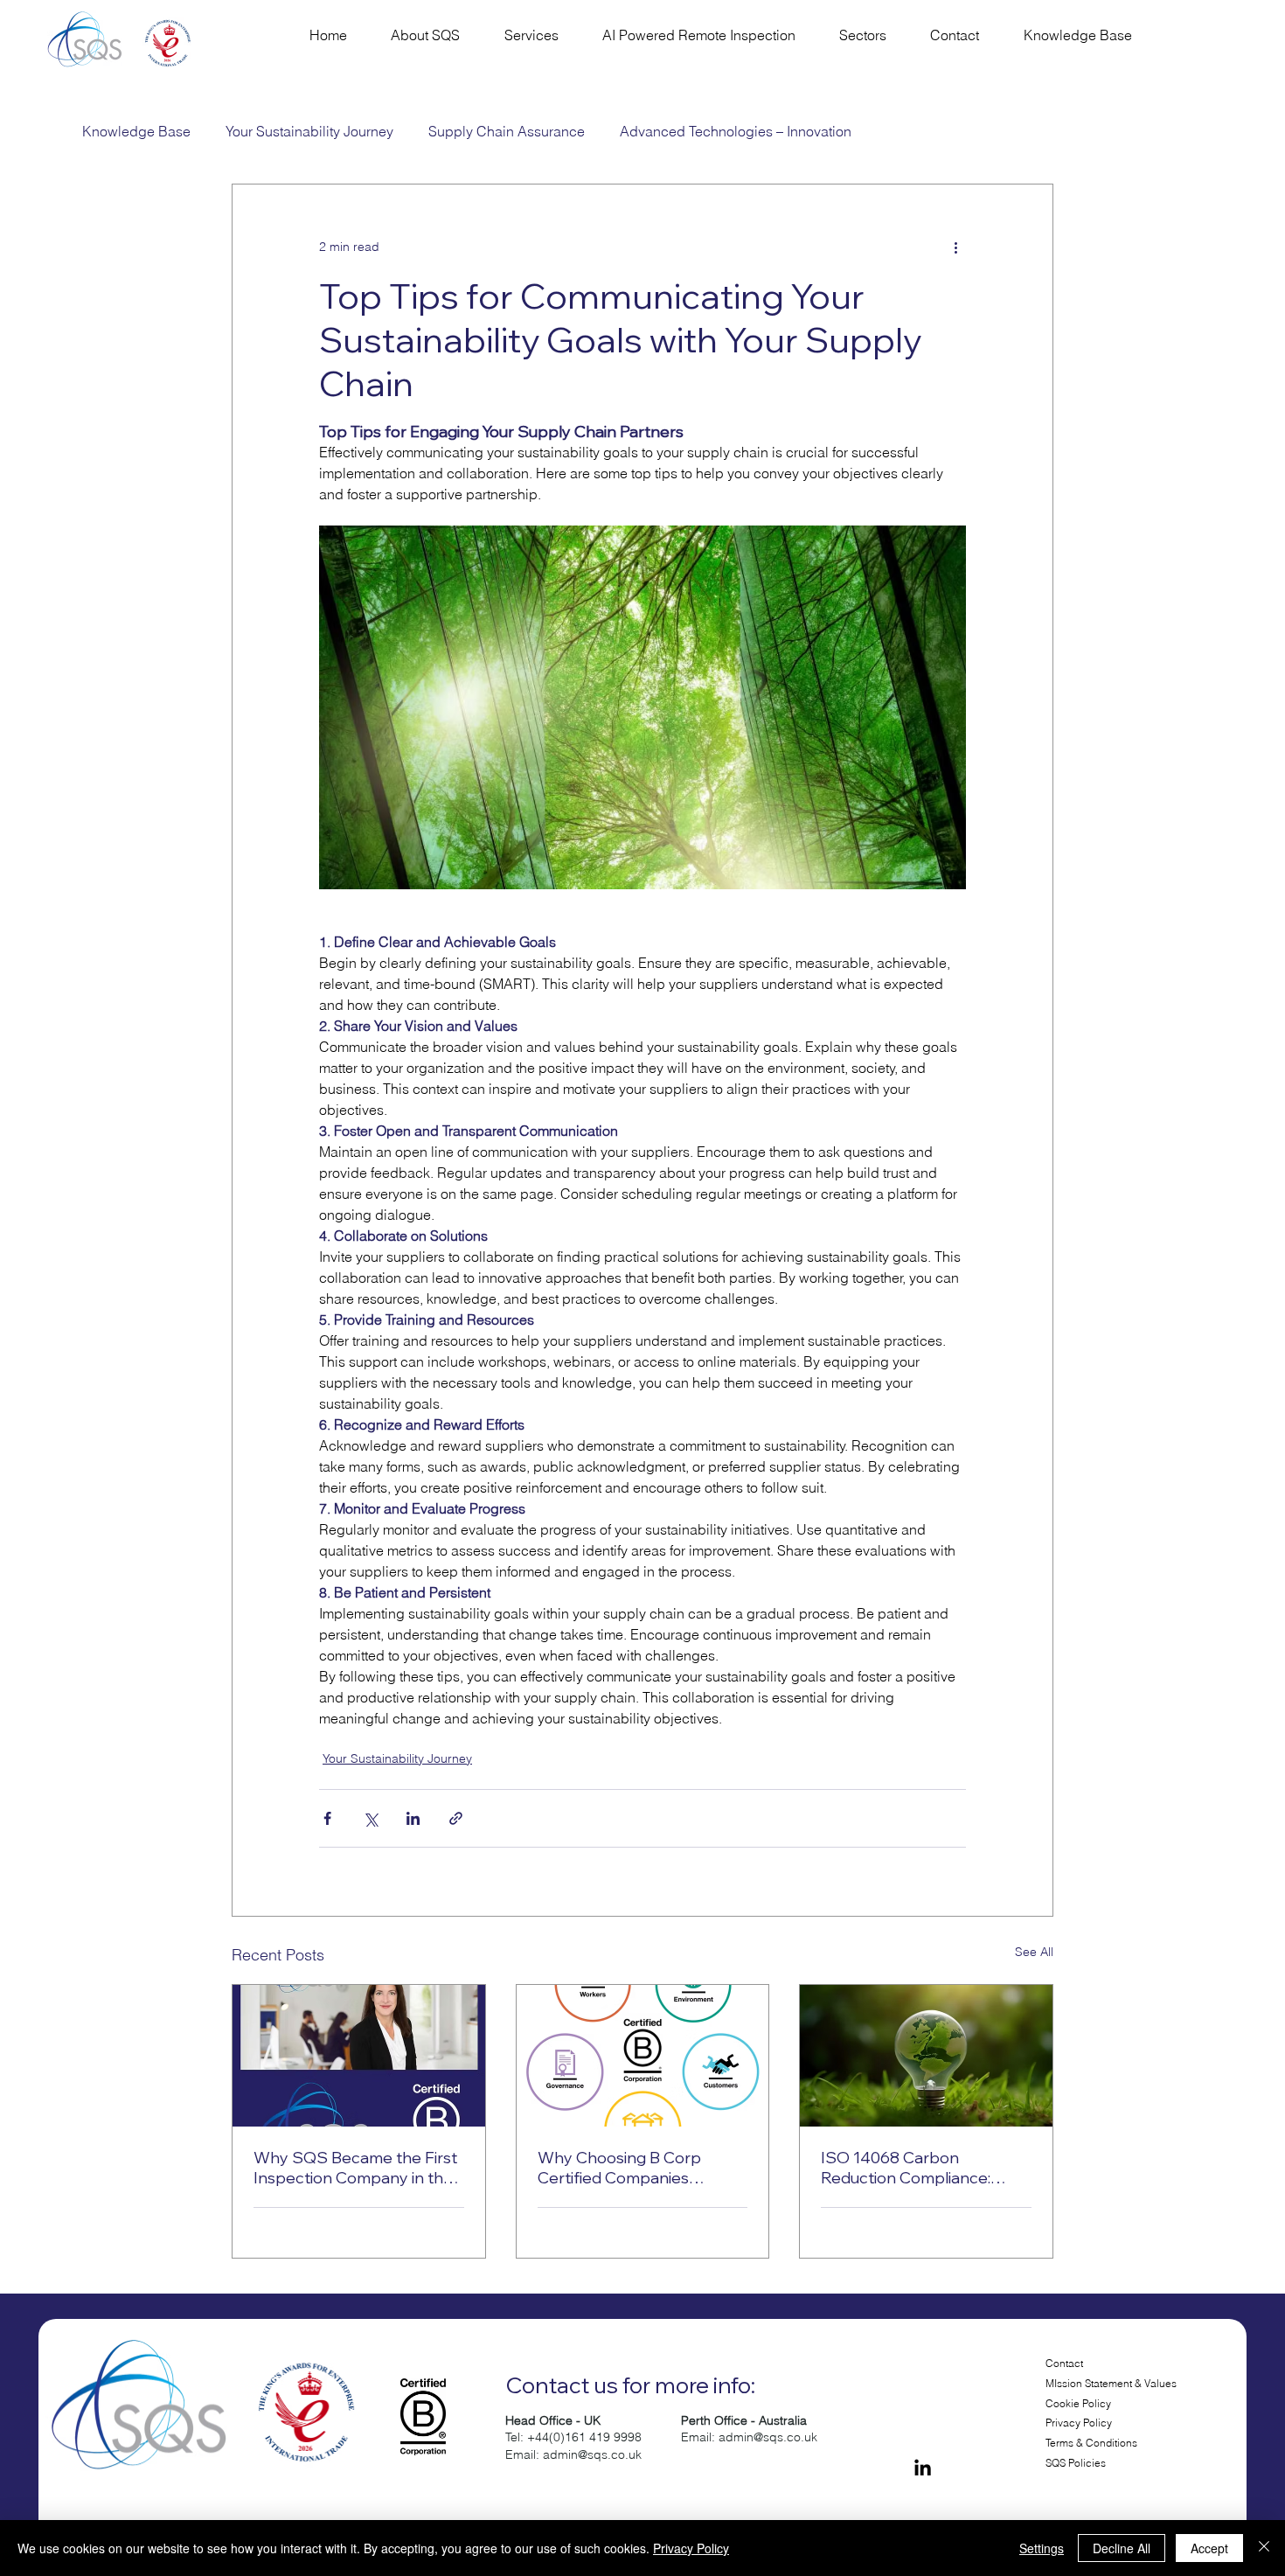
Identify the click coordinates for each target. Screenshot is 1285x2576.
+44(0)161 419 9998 (584, 2437)
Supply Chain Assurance (507, 131)
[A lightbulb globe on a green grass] (926, 2056)
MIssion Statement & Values (1111, 2383)
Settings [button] (1042, 2548)
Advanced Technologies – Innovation (736, 131)
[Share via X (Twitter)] (370, 1818)
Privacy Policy (1079, 2423)
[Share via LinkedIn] (413, 1818)
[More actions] (955, 247)
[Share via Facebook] (327, 1818)
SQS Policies (1076, 2463)
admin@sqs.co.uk (592, 2454)
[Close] (1264, 2548)
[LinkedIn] (923, 2469)
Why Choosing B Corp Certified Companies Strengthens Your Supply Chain (631, 2168)
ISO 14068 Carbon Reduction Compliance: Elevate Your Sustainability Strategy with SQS (917, 2168)
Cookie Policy (1078, 2403)
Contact (1064, 2363)
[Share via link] (456, 1818)
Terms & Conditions (1091, 2443)
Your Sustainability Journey (309, 131)
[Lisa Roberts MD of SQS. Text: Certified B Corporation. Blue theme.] (359, 2056)
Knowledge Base (136, 131)
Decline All (1122, 2548)
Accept (1209, 2548)
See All (1034, 1952)
